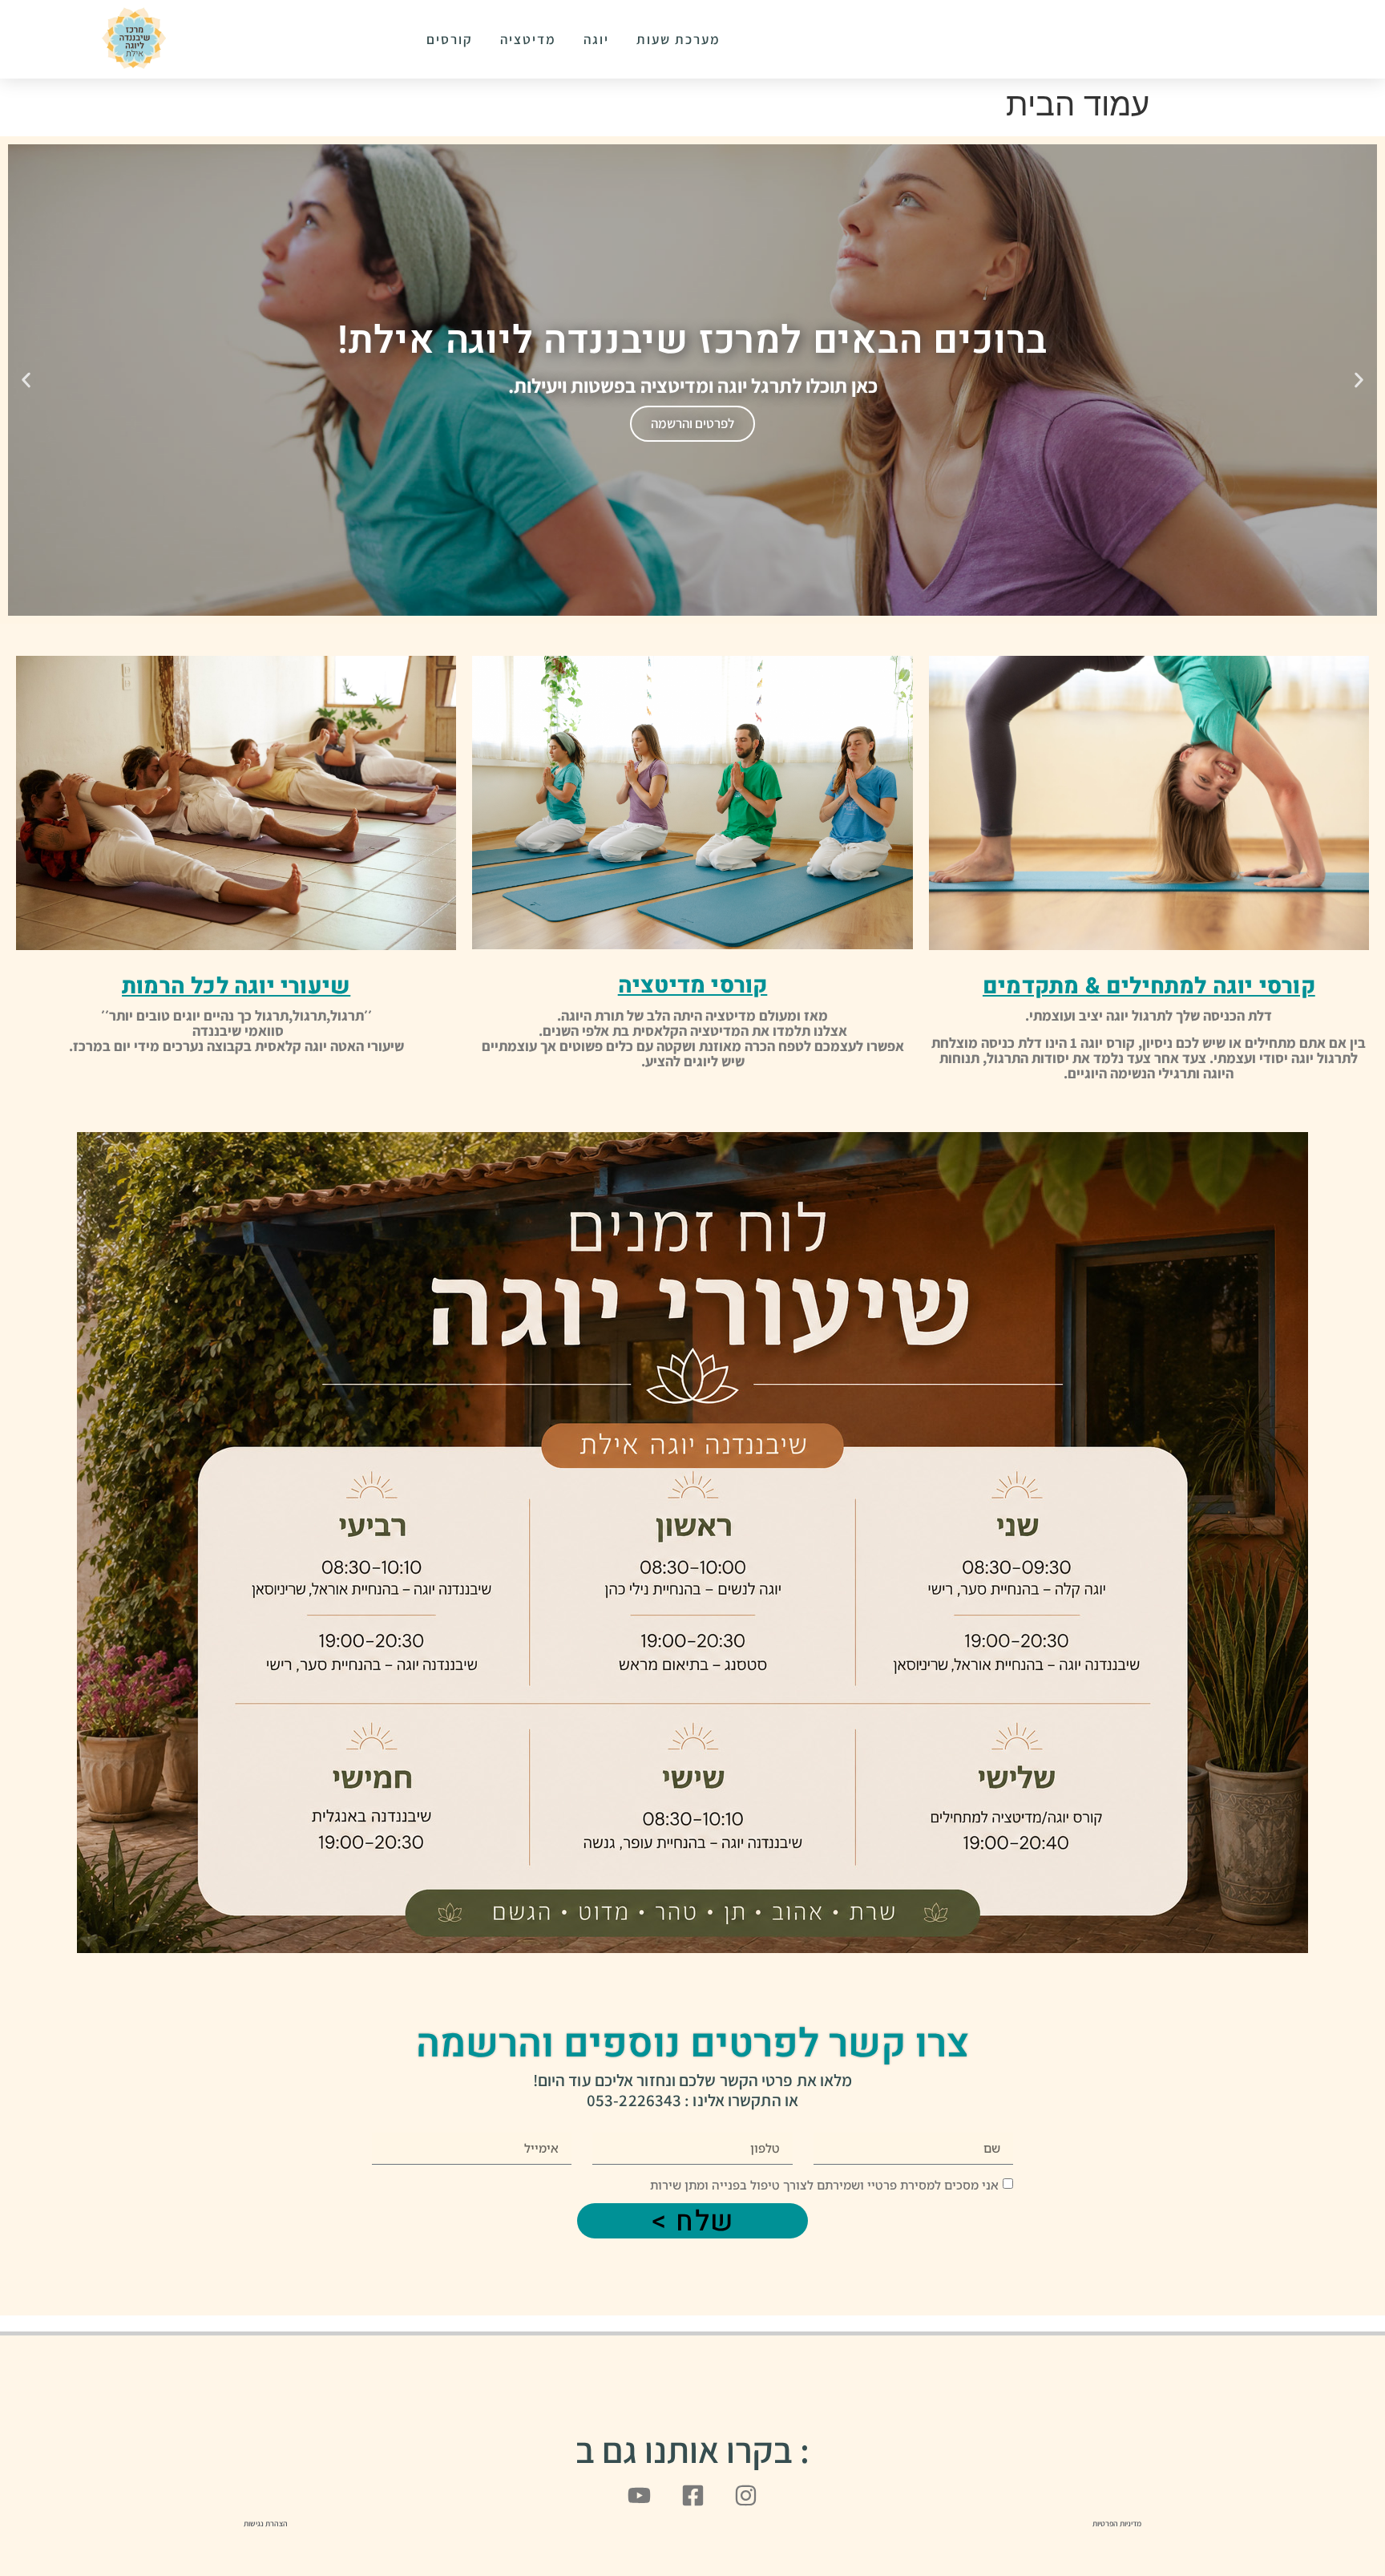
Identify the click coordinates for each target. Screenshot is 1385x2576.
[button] (1359, 380)
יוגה (596, 39)
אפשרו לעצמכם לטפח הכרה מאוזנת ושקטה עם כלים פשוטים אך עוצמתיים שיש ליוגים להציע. (693, 1053)
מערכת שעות (678, 39)
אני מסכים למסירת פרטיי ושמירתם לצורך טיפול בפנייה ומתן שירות (824, 2185)
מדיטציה (528, 39)
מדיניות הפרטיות (1117, 2523)
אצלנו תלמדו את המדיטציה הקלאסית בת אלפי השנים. (693, 1031)
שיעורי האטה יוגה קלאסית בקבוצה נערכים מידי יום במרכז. (236, 1046)
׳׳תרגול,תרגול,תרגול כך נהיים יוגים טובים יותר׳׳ (236, 1015)
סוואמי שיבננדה (236, 1031)
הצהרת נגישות (266, 2523)
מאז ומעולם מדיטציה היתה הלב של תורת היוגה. (692, 1015)
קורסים (450, 39)
